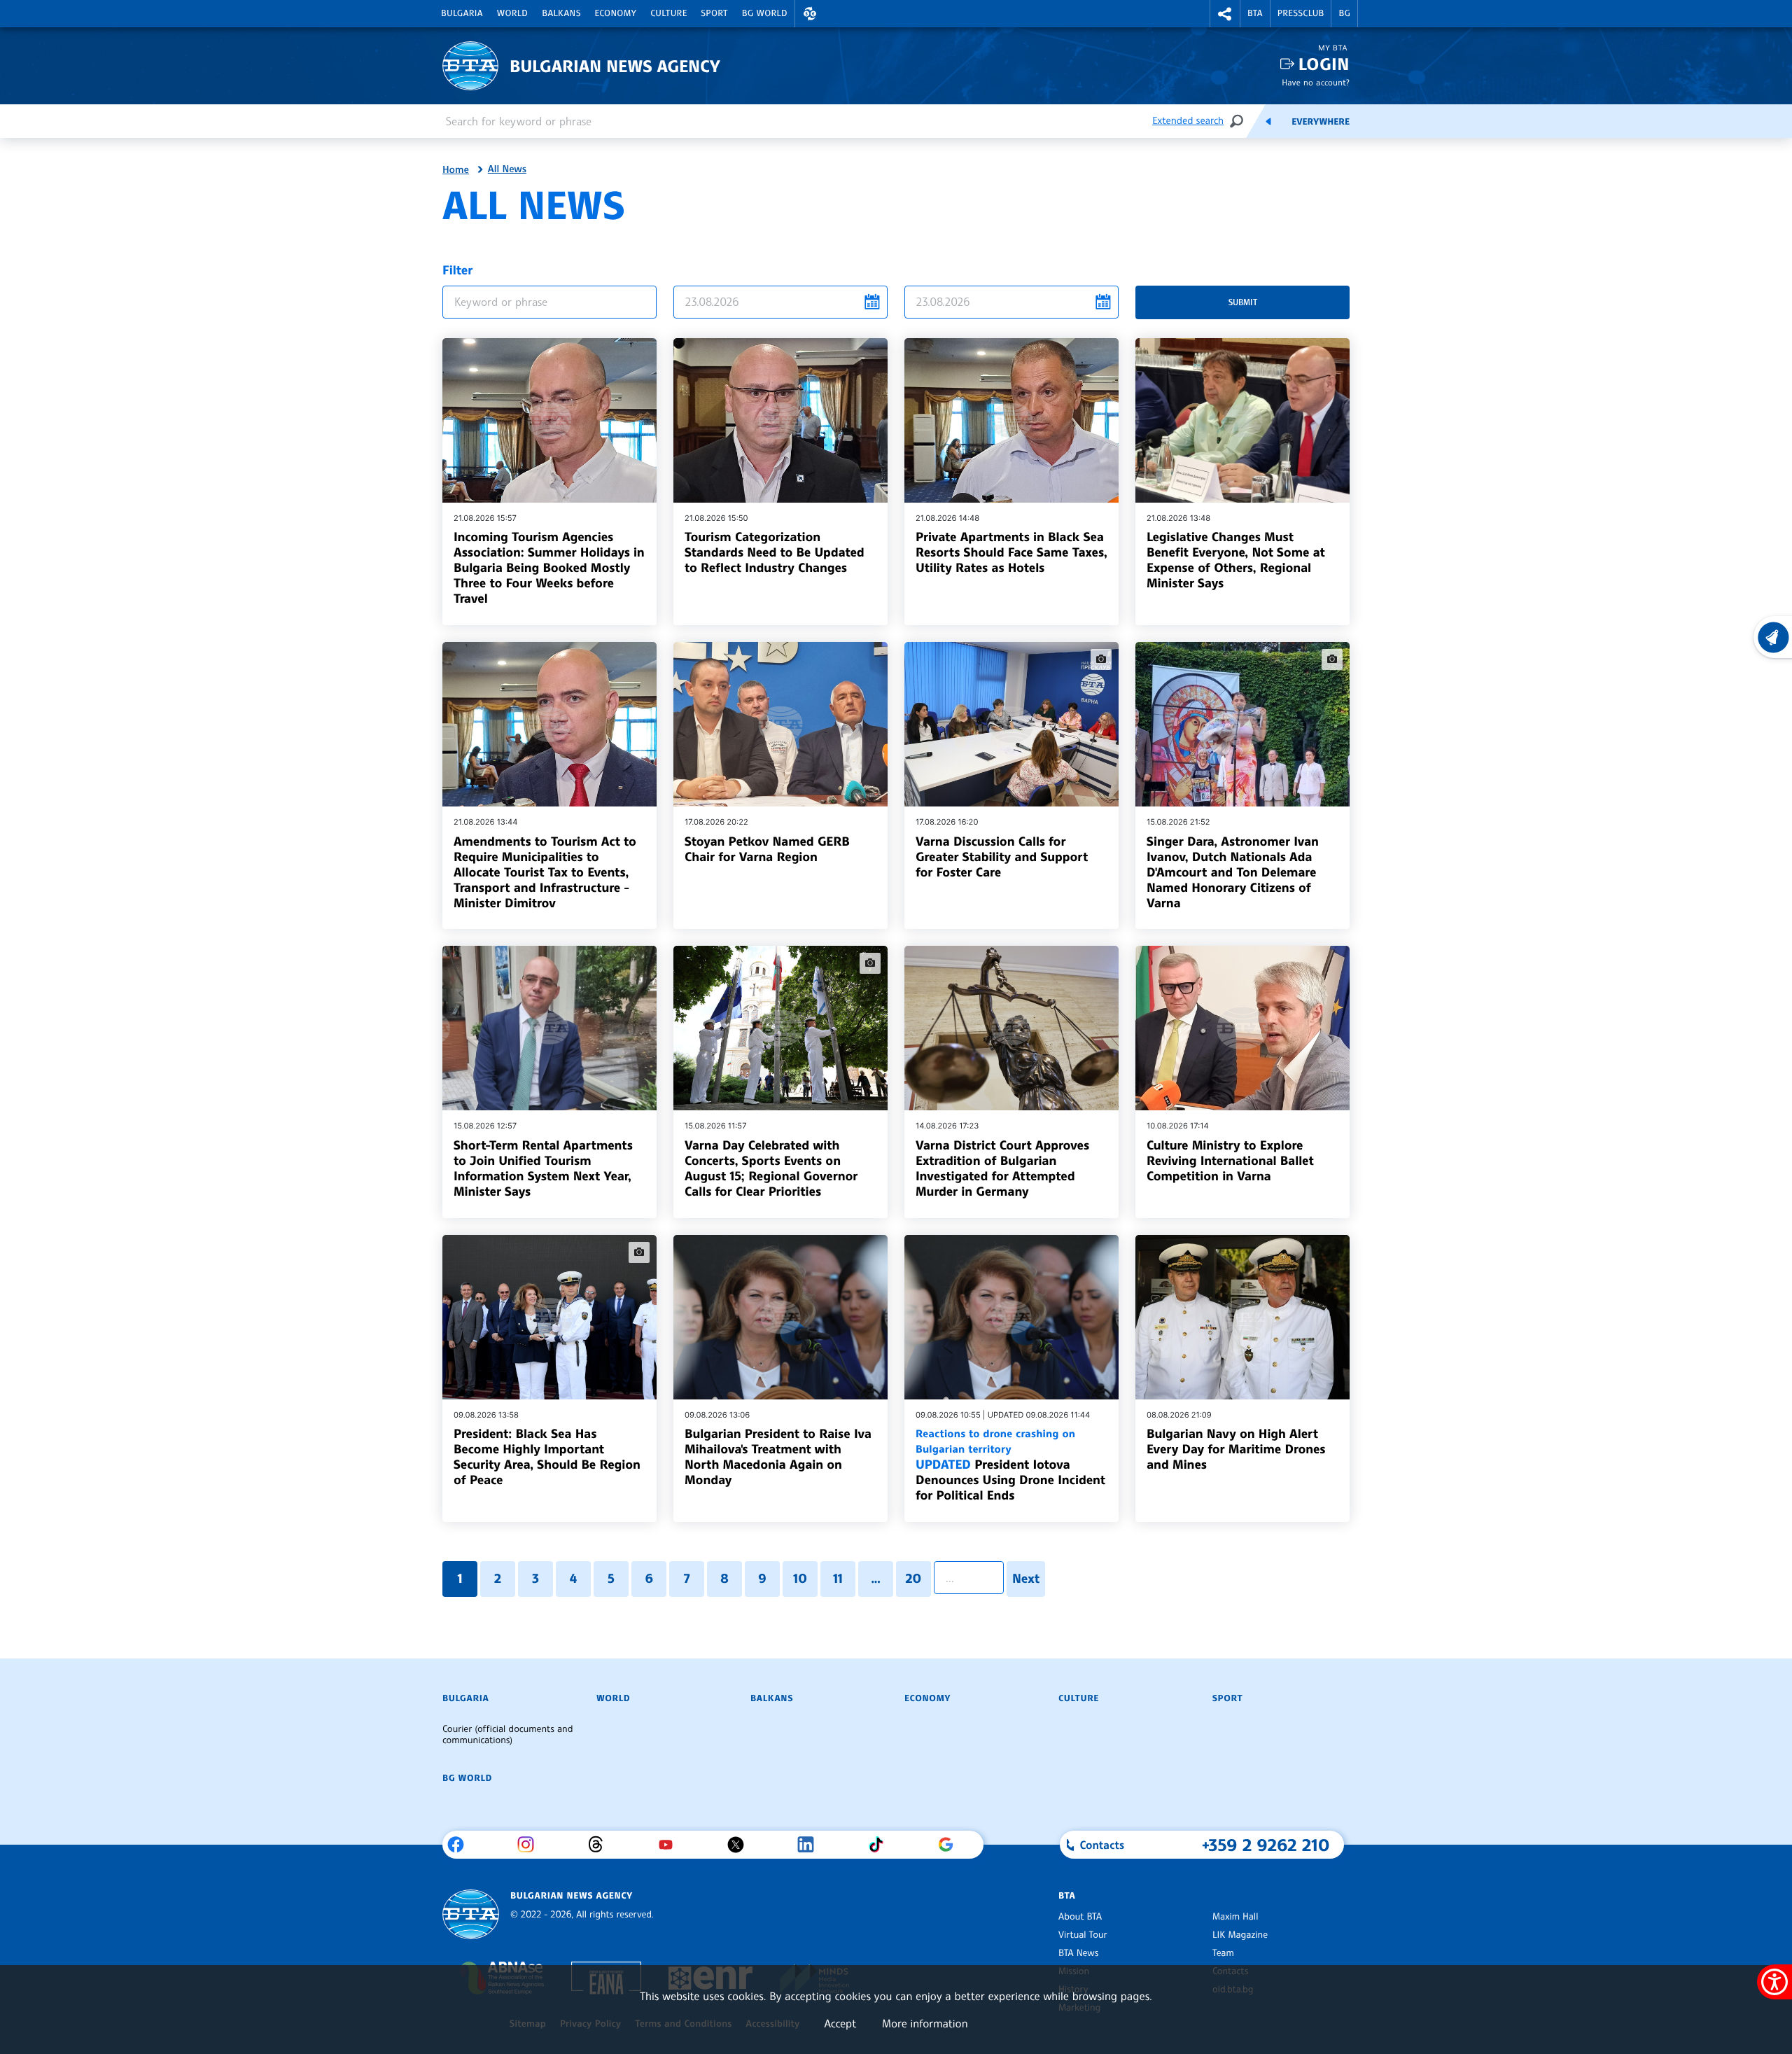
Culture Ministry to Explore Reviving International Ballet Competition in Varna (1230, 1161)
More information (925, 2023)
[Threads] (601, 1845)
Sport (715, 13)
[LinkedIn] (811, 1845)
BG (1344, 13)
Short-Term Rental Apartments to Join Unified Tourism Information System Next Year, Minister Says (543, 1168)
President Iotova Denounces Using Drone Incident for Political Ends (1010, 1465)
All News (507, 169)
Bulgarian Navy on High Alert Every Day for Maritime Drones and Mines (1236, 1449)
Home (456, 170)
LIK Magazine (1240, 1935)
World (512, 13)
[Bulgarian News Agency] (471, 1914)
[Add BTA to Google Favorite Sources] (951, 1845)
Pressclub (1301, 13)
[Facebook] (461, 1845)
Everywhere (1321, 122)
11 (838, 1579)
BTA (1255, 13)
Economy (616, 13)
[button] (810, 14)
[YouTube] (671, 1845)
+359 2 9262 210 (1266, 1845)
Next (1026, 1579)
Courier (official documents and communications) (507, 1735)
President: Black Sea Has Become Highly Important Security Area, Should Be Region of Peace (547, 1457)
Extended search (1188, 121)
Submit (1243, 302)
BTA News (1078, 1953)
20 (913, 1579)
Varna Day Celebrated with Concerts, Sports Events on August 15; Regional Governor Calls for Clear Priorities (771, 1168)
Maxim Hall (1235, 1917)
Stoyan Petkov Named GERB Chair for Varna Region (767, 849)
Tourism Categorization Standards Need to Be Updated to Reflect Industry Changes (775, 552)
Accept (840, 2023)
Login (1324, 64)
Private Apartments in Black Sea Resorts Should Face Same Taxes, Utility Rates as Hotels (1011, 552)
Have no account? (1316, 82)
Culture (668, 13)
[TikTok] (881, 1845)
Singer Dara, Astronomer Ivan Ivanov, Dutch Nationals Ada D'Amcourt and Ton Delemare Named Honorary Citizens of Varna (1233, 872)
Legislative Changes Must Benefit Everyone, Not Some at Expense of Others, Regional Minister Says (1236, 560)
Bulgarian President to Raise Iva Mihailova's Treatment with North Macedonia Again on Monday (778, 1457)
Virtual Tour (1083, 1935)
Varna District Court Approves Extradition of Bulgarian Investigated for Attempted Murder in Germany (1002, 1168)
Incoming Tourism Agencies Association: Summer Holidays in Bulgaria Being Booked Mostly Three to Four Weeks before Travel (549, 568)
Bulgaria (462, 13)
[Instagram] (531, 1845)
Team (1223, 1953)
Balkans (561, 13)
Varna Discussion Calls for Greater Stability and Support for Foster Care (1002, 857)
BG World (765, 13)
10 (800, 1579)
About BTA (1080, 1917)
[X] (741, 1845)
